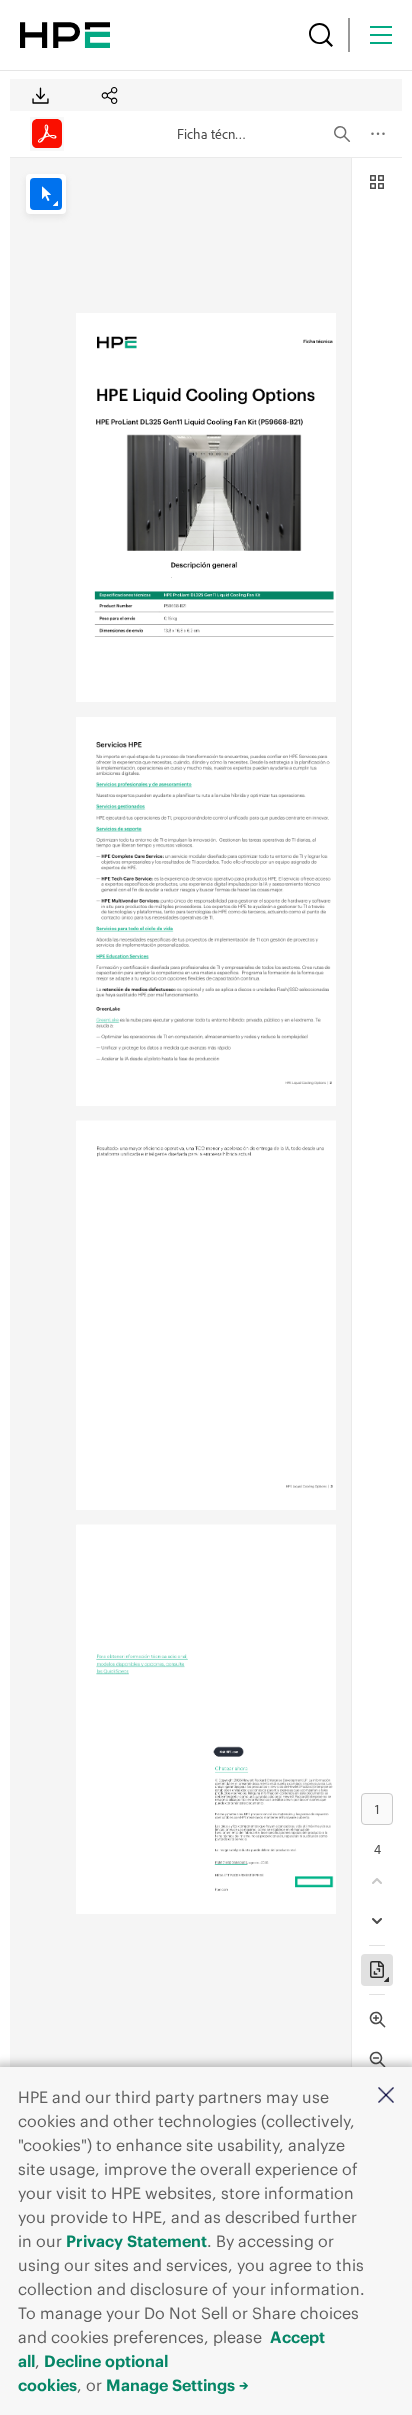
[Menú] (381, 35)
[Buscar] (321, 35)
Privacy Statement (136, 2241)
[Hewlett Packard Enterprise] (65, 35)
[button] (386, 2096)
